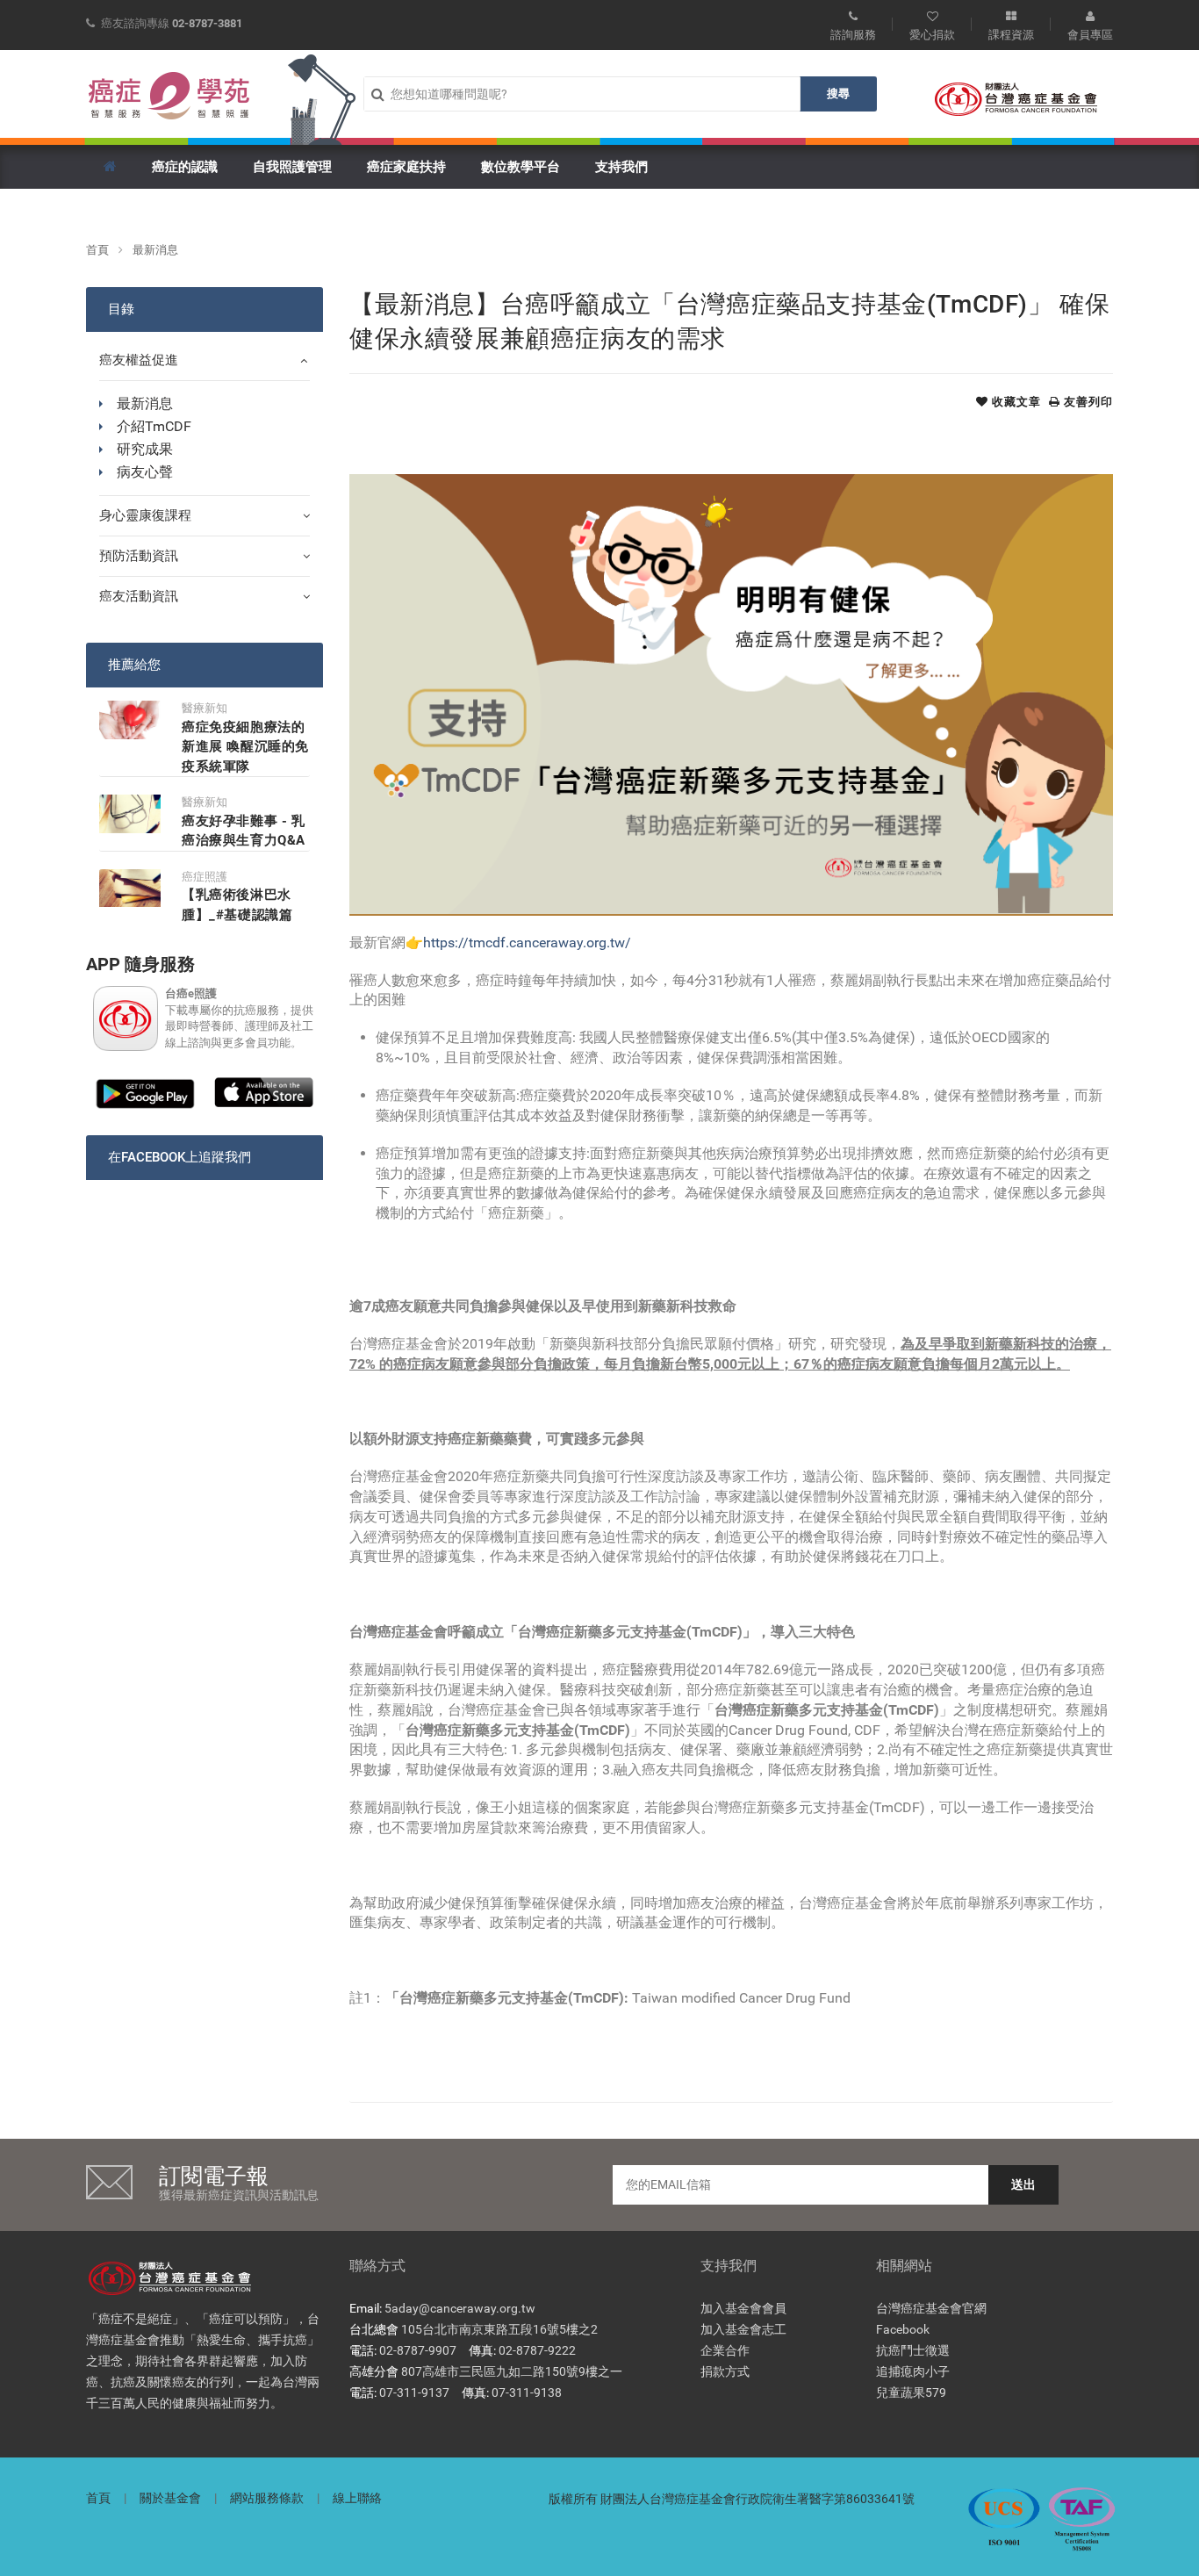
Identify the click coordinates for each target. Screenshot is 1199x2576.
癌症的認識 (185, 167)
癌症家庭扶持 (406, 167)
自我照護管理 (292, 167)
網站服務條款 (267, 2498)
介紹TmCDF (154, 426)
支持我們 (621, 167)
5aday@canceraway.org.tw (460, 2308)
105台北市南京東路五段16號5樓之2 (499, 2329)
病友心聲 (145, 472)
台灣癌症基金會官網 (931, 2308)
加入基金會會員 (743, 2308)
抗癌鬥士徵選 (913, 2350)
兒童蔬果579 (911, 2393)
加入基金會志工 (743, 2329)
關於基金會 (170, 2498)
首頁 (97, 250)
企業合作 (725, 2350)
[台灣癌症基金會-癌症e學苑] (169, 96)
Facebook (903, 2329)
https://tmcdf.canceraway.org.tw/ (527, 943)
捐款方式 (725, 2371)
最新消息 (155, 250)
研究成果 (145, 449)
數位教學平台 (521, 167)
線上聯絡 (357, 2498)
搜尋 (838, 94)
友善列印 (1087, 402)
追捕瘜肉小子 (913, 2371)
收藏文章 (1015, 402)
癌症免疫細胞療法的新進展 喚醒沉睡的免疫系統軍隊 (245, 747)
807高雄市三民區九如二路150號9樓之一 (512, 2371)
